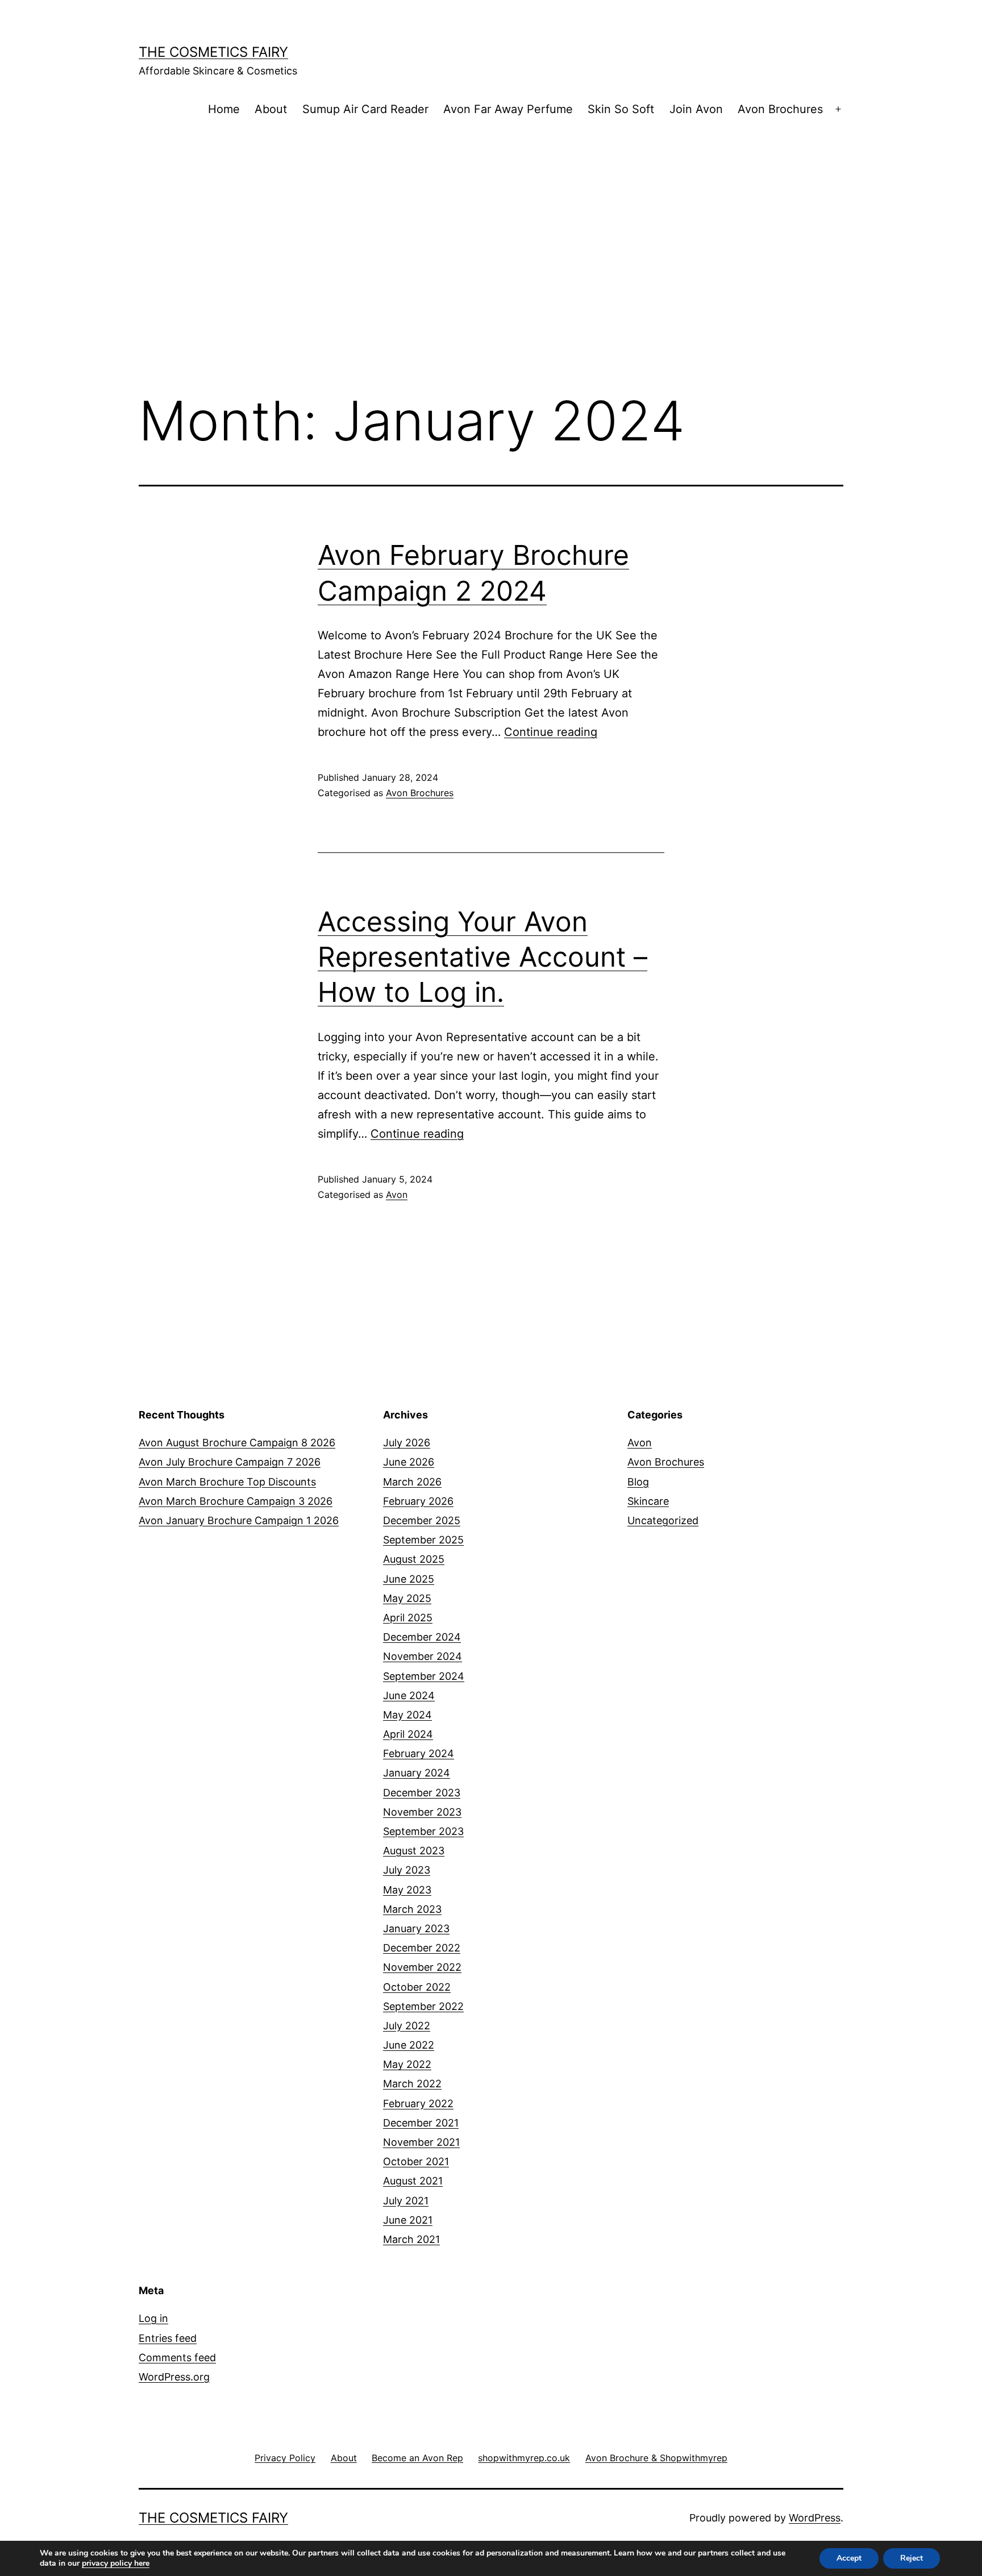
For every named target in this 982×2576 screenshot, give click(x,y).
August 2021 (413, 2181)
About (271, 109)
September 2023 (423, 1831)
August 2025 (414, 1559)
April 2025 (408, 1618)
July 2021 (406, 2201)
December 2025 (422, 1520)
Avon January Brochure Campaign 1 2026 (239, 1520)
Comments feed (177, 2357)
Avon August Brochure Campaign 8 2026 (237, 1443)
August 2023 (414, 1851)
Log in (153, 2318)
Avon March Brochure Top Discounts (227, 1482)
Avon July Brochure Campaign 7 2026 (230, 1462)
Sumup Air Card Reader (365, 109)
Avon (397, 1195)
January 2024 (417, 1773)
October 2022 (417, 1987)
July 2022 (407, 2026)
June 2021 (408, 2220)
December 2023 (422, 1793)
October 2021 (416, 2161)
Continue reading (551, 732)
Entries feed (168, 2338)
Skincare (648, 1501)
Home (224, 109)
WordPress (815, 2518)
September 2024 (424, 1676)
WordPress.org (174, 2377)
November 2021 (421, 2142)
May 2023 (407, 1890)
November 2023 (422, 1812)
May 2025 (407, 1598)
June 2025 (409, 1579)
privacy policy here (116, 2563)
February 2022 (418, 2103)
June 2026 (409, 1462)
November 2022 (422, 1967)
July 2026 (407, 1443)
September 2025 (423, 1540)
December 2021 (421, 2123)
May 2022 (407, 2064)
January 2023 (416, 1928)
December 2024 (422, 1637)
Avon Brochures (780, 109)
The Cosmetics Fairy (213, 52)
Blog (638, 1482)
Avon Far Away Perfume (508, 109)
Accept (849, 2558)
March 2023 (412, 1909)
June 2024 (409, 1695)
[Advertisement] (491, 226)
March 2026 (412, 1482)
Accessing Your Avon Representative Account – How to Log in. (482, 957)
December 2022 (422, 1948)
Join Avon (696, 109)
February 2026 (418, 1501)
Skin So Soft (621, 109)
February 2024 (419, 1753)
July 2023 (407, 1870)
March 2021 (411, 2239)
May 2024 (407, 1715)
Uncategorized (663, 1520)
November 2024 (423, 1656)
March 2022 (412, 2084)
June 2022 (409, 2045)
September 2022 (423, 2006)
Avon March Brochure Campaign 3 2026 (236, 1501)
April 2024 (408, 1734)
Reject (912, 2558)
